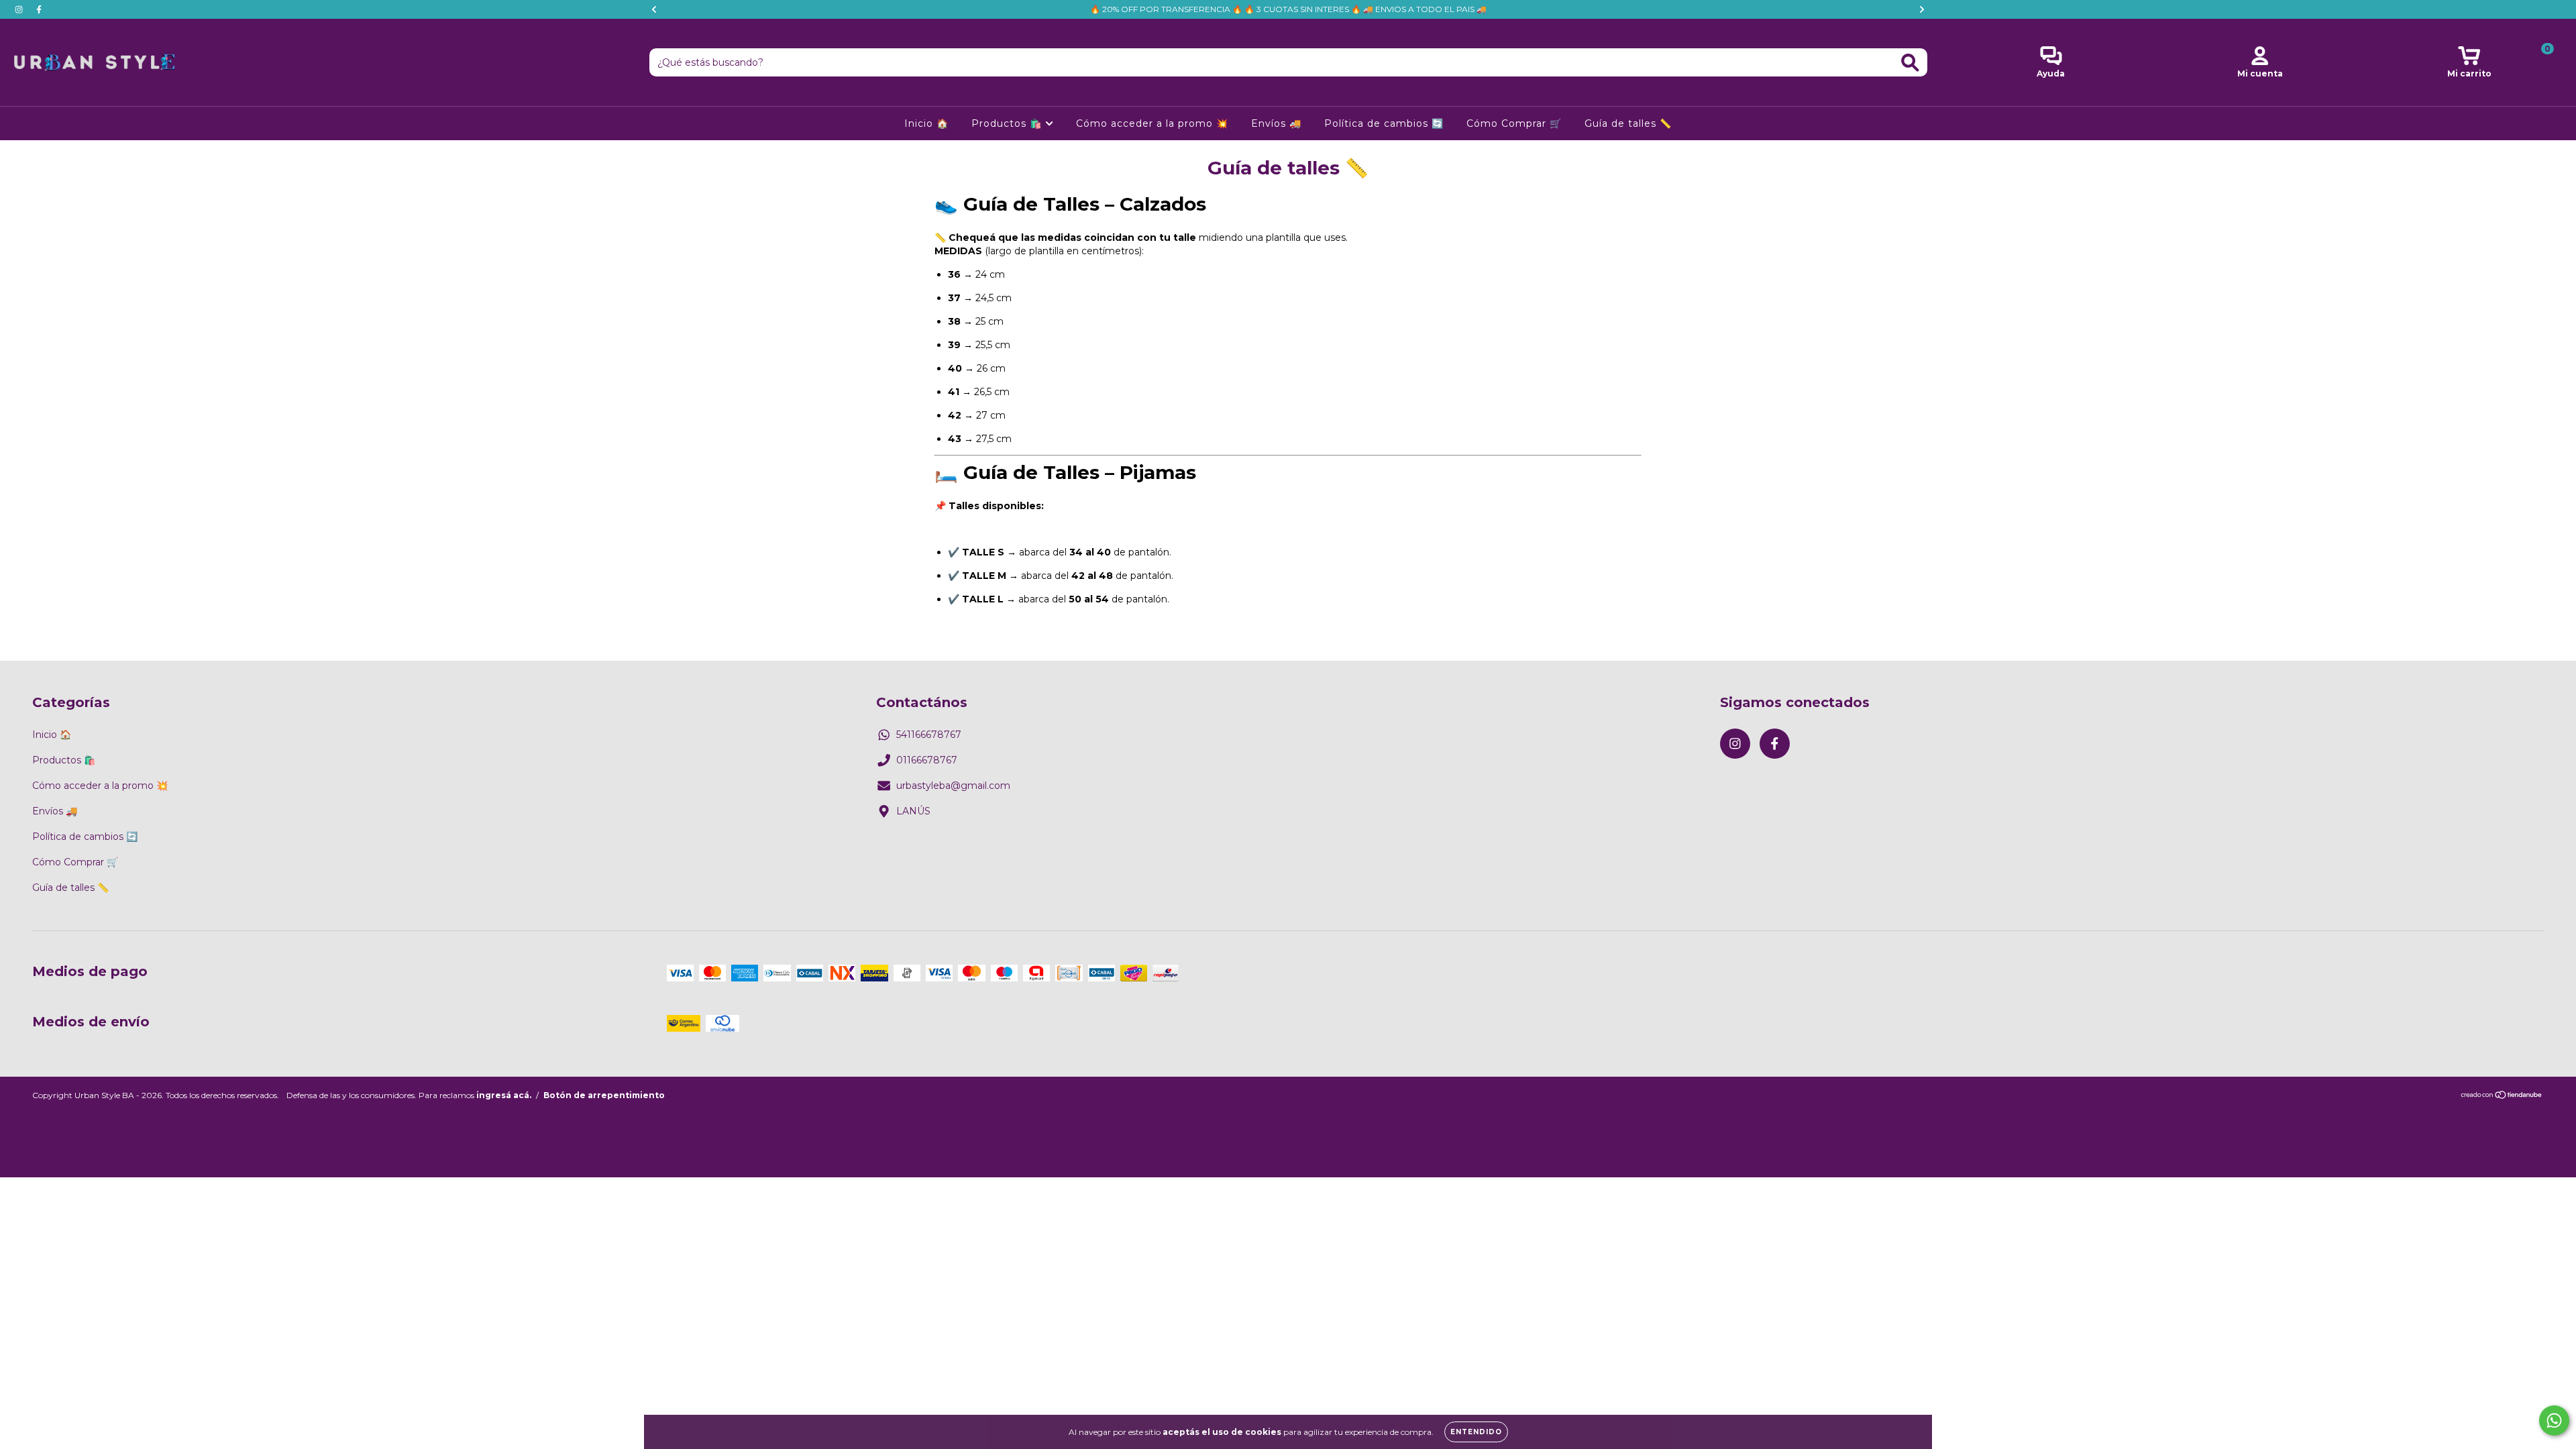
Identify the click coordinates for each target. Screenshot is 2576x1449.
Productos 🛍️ (1008, 123)
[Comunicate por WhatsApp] (2554, 1420)
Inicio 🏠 (926, 123)
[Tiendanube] (2502, 1096)
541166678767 (929, 735)
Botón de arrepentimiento (604, 1095)
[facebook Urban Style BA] (39, 9)
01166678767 (927, 760)
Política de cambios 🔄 (1384, 123)
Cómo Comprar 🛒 (1514, 123)
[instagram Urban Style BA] (20, 9)
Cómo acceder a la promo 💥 (1152, 123)
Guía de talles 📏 (1628, 123)
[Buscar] (1910, 63)
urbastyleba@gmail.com (953, 786)
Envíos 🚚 (1276, 123)
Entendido (1476, 1432)
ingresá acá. (504, 1095)
